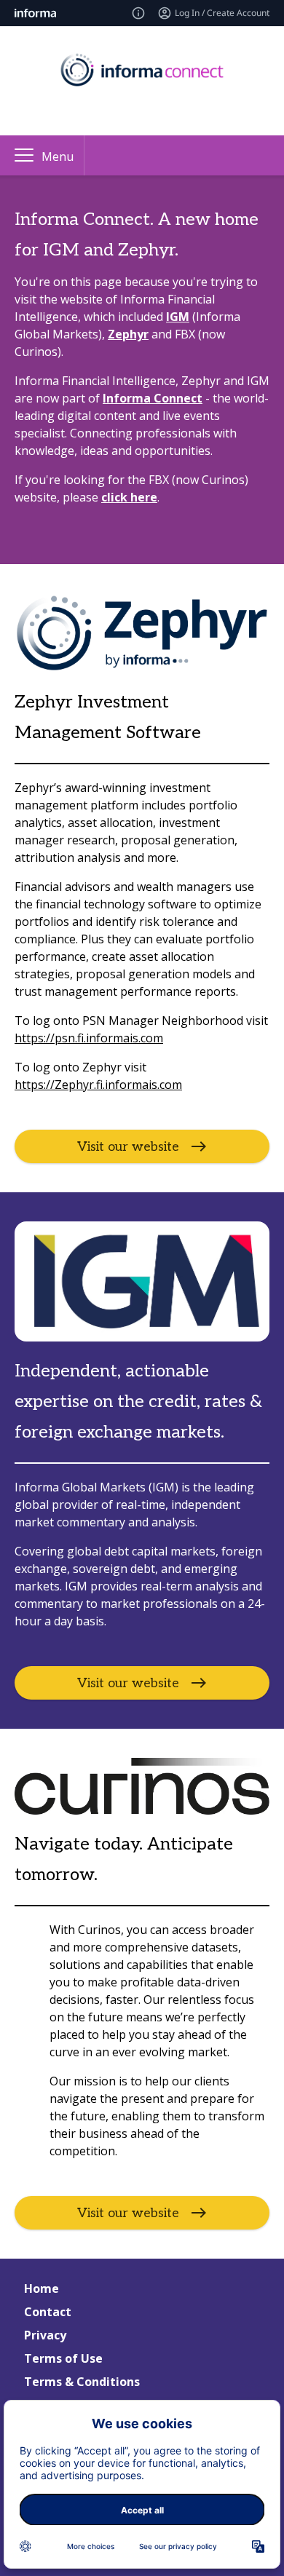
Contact (48, 2312)
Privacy (45, 2335)
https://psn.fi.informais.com (89, 1038)
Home (42, 2288)
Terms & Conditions (82, 2382)
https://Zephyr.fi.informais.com (98, 1085)
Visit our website (128, 1146)
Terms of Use (63, 2358)
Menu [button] (58, 156)
